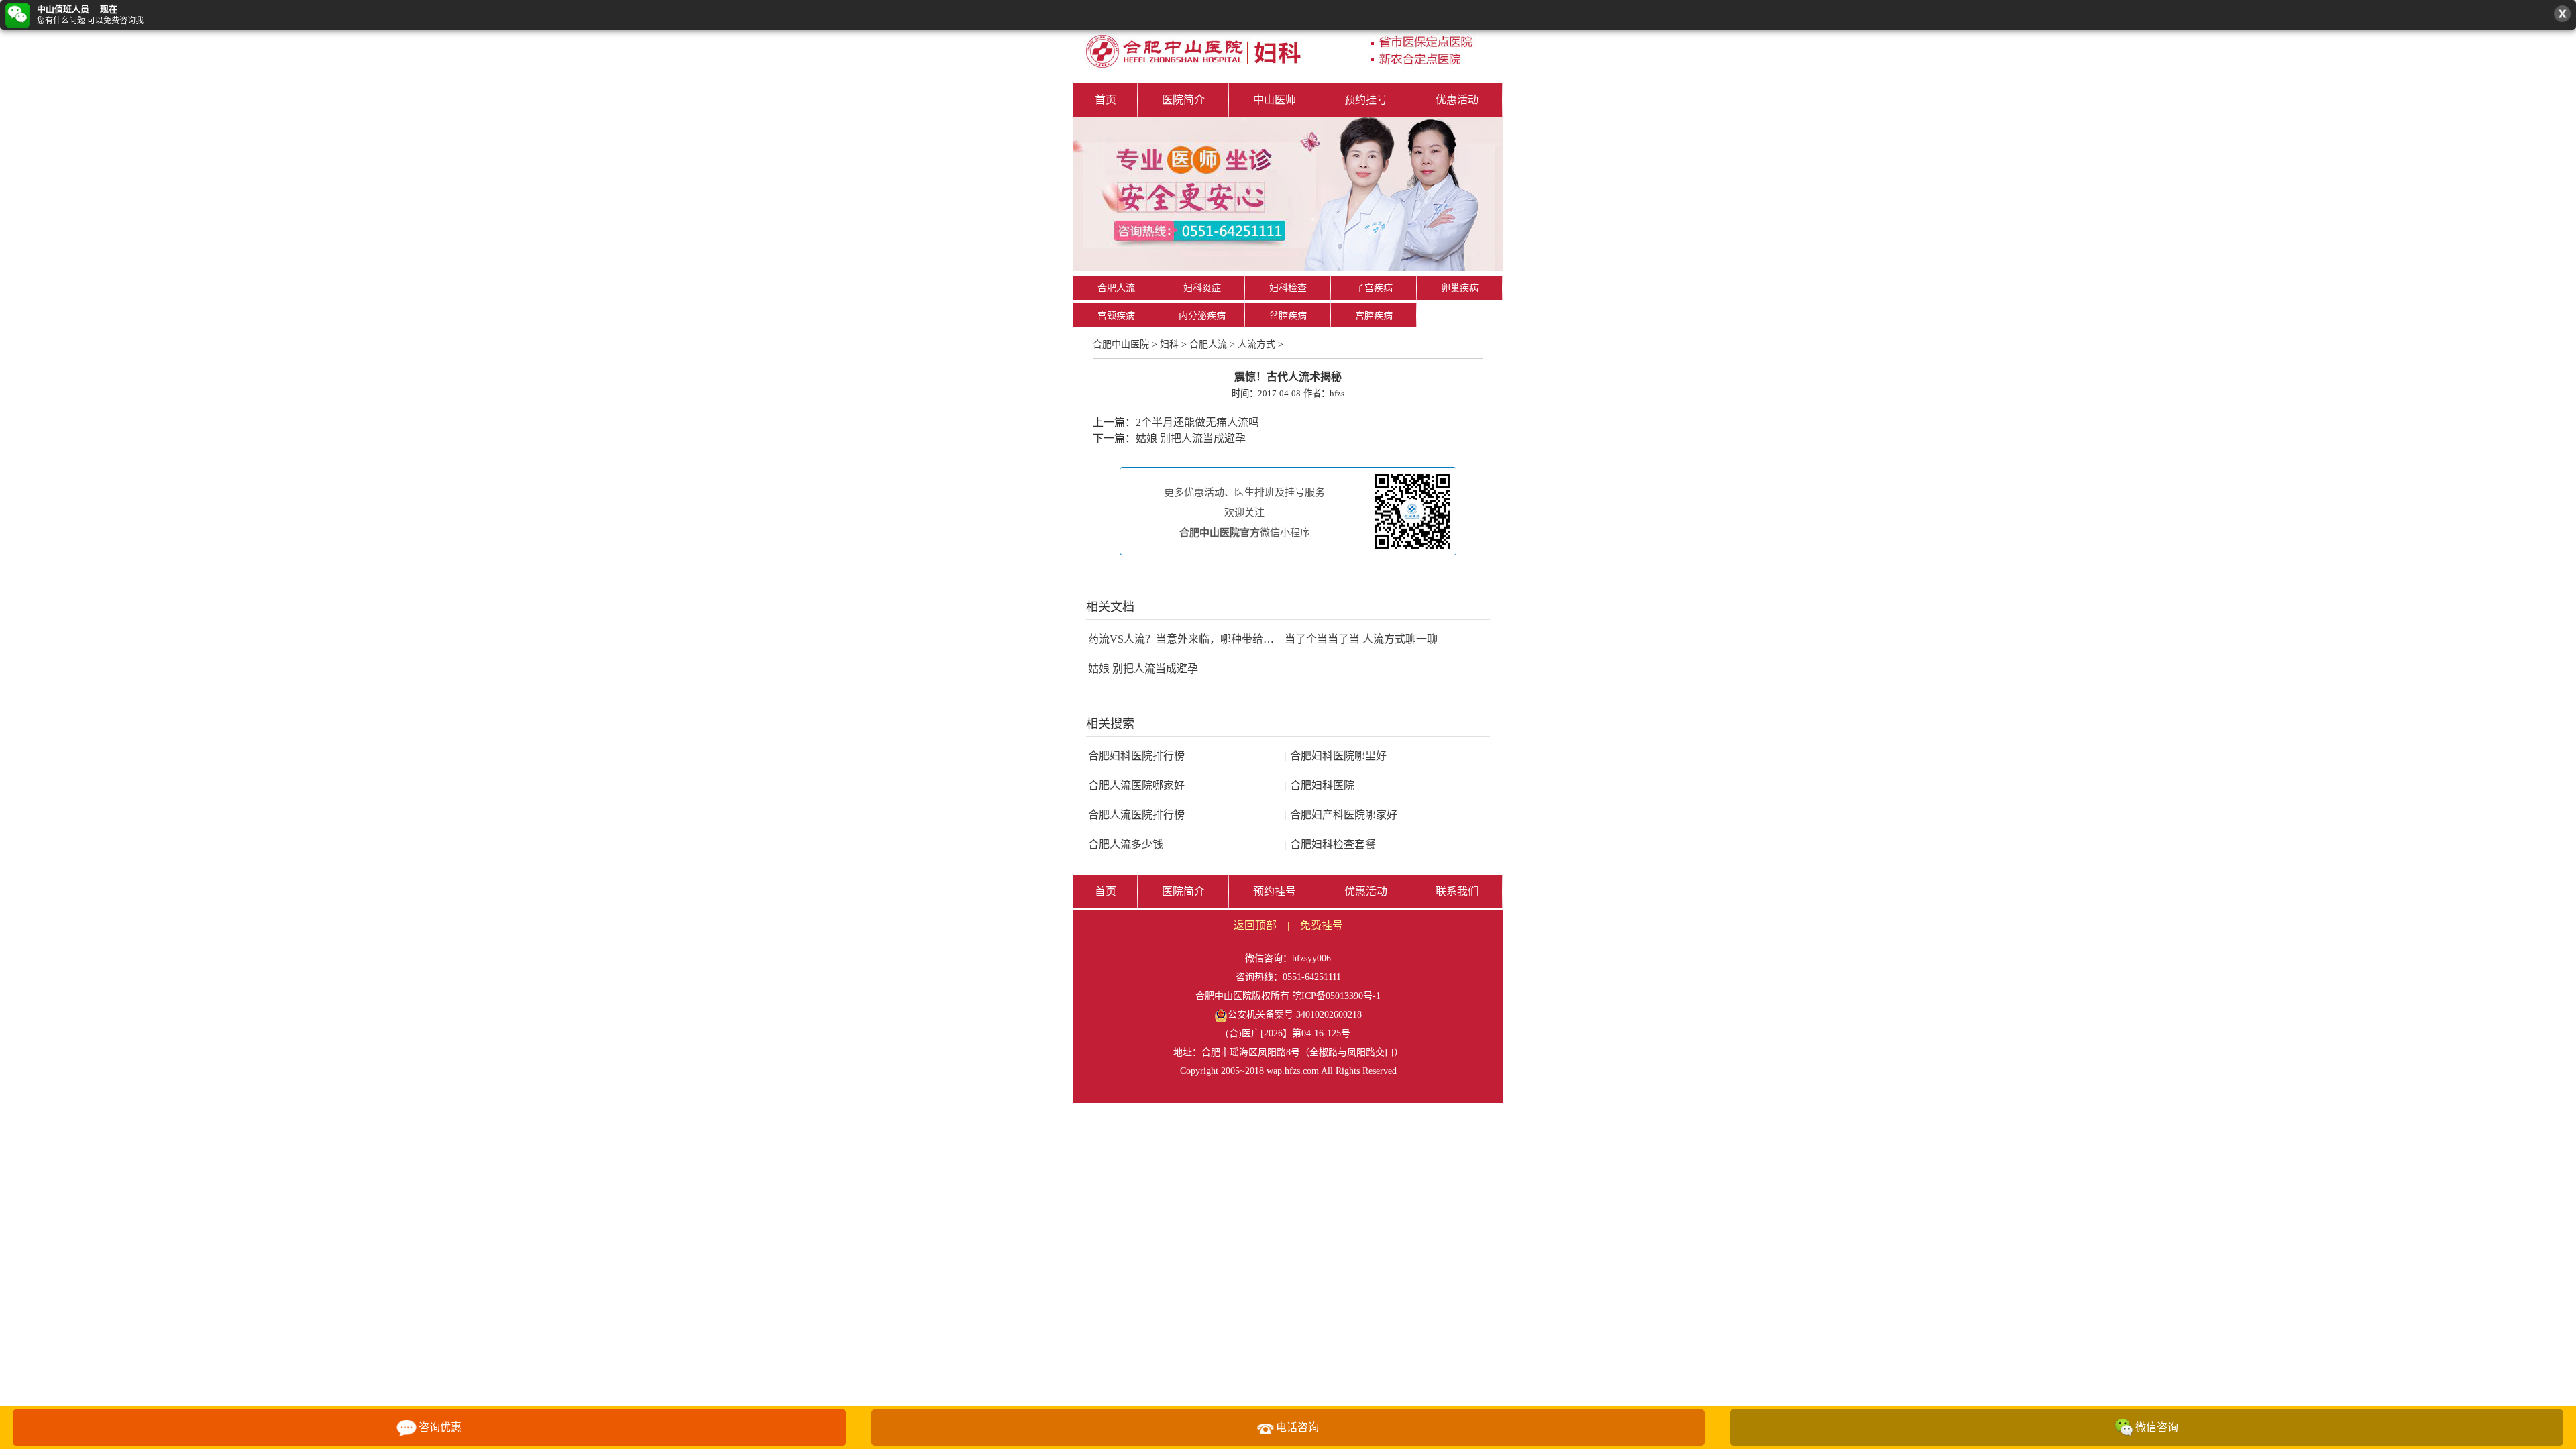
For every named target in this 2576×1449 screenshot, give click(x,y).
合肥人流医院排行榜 (1136, 815)
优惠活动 (1457, 100)
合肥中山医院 (1121, 344)
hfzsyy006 (1311, 958)
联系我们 (1457, 891)
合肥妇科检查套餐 (1330, 844)
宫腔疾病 (1374, 316)
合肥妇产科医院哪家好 (1341, 815)
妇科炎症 (1202, 288)
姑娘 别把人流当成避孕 (1191, 438)
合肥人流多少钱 (1126, 844)
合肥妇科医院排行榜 (1136, 756)
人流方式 (1256, 344)
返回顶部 (1255, 925)
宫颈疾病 (1116, 316)
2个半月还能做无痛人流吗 (1197, 422)
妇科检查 (1288, 288)
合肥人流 (1116, 288)
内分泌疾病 (1202, 316)
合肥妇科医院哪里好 (1336, 756)
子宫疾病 (1374, 288)
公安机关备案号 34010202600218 (1295, 1015)
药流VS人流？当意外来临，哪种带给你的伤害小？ (1208, 639)
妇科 (1169, 344)
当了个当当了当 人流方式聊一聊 (1361, 639)
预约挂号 (1366, 100)
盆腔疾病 (1288, 316)
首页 (1106, 100)
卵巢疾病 (1460, 288)
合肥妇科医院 (1320, 785)
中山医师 (1275, 100)
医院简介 (1183, 100)
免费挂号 (1322, 925)
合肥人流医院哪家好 (1136, 785)
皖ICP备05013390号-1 (1336, 996)
